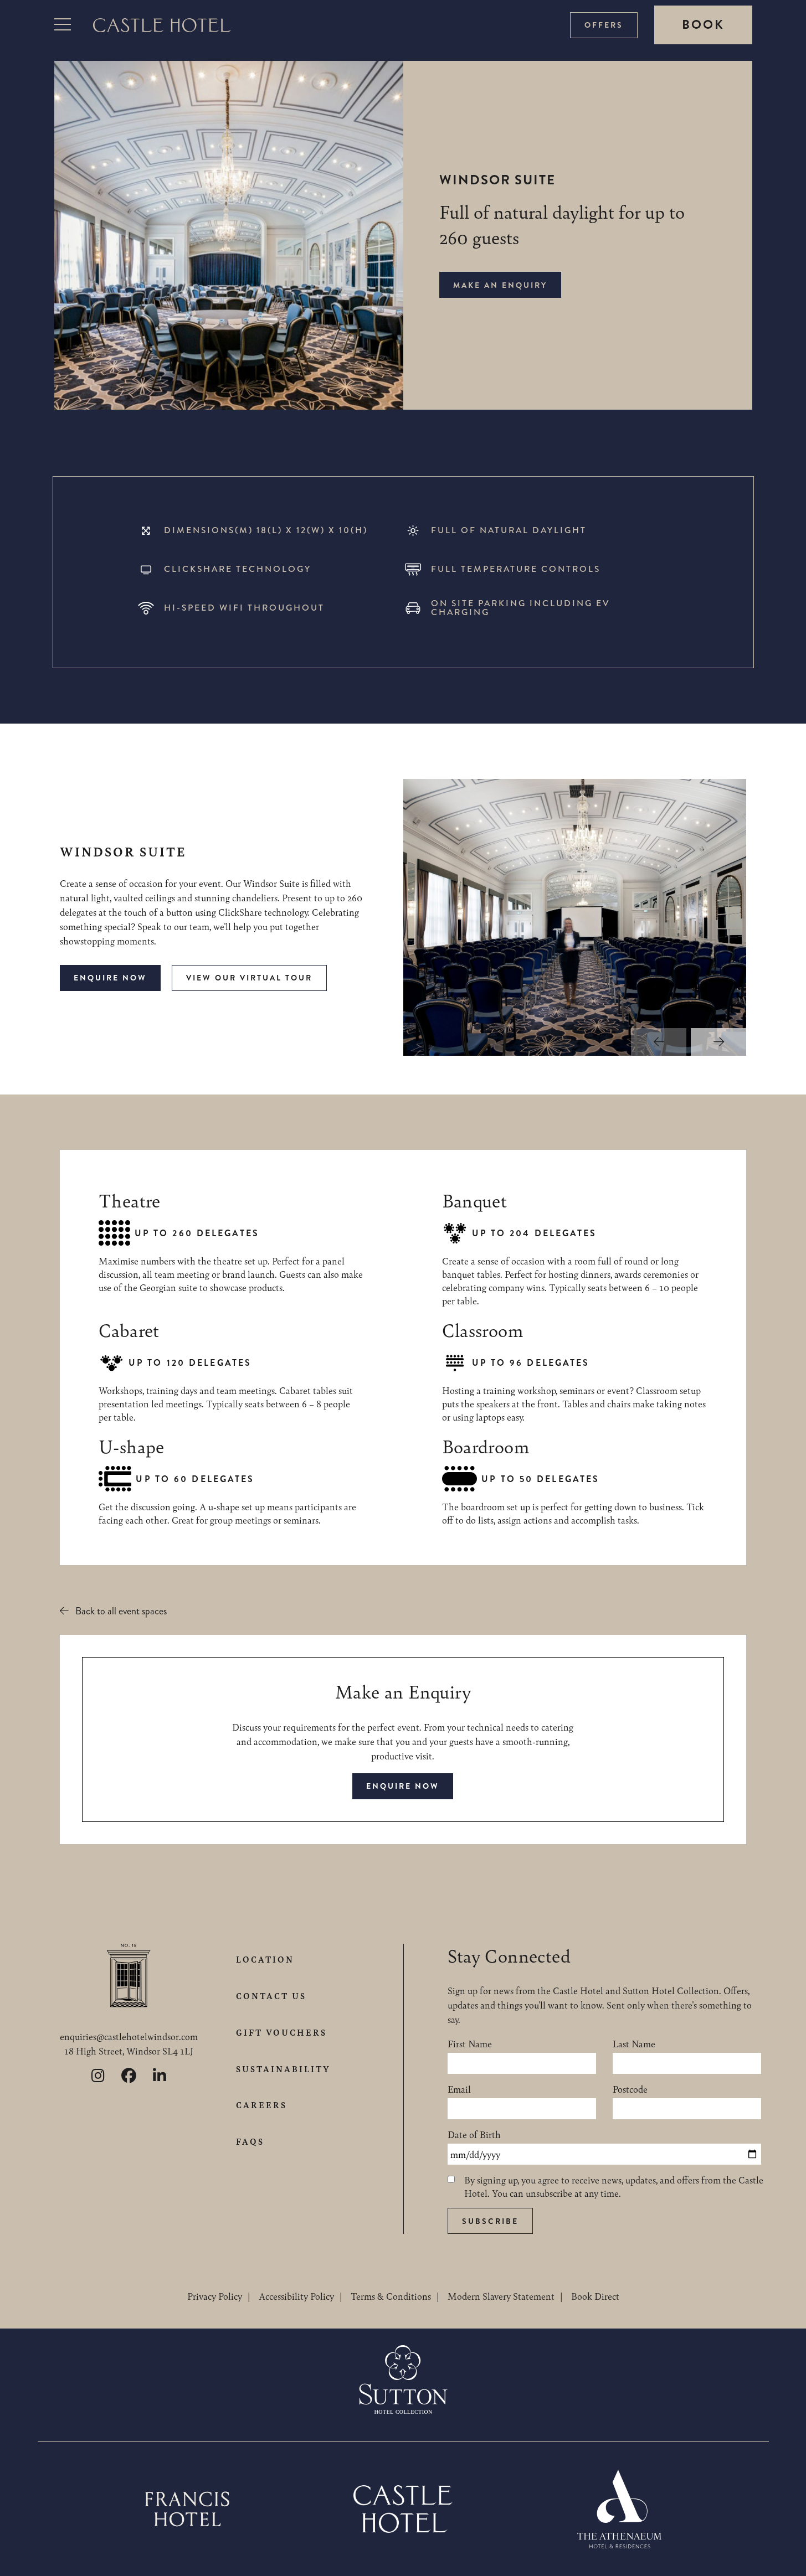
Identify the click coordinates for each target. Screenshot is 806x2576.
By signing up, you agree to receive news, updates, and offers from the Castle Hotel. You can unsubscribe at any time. (614, 2186)
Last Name (634, 2043)
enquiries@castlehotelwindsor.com (129, 2036)
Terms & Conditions (391, 2296)
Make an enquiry (500, 285)
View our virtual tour (249, 978)
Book (703, 25)
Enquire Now (110, 978)
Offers (604, 25)
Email (459, 2089)
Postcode (630, 2089)
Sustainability (283, 2069)
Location (265, 1959)
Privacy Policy (215, 2296)
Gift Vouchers (281, 2032)
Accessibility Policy (296, 2296)
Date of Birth (474, 2134)
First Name (470, 2043)
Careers (261, 2105)
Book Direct (595, 2296)
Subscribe (490, 2221)
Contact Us (271, 1996)
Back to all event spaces (121, 1611)
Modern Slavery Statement (501, 2296)
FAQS (250, 2141)
